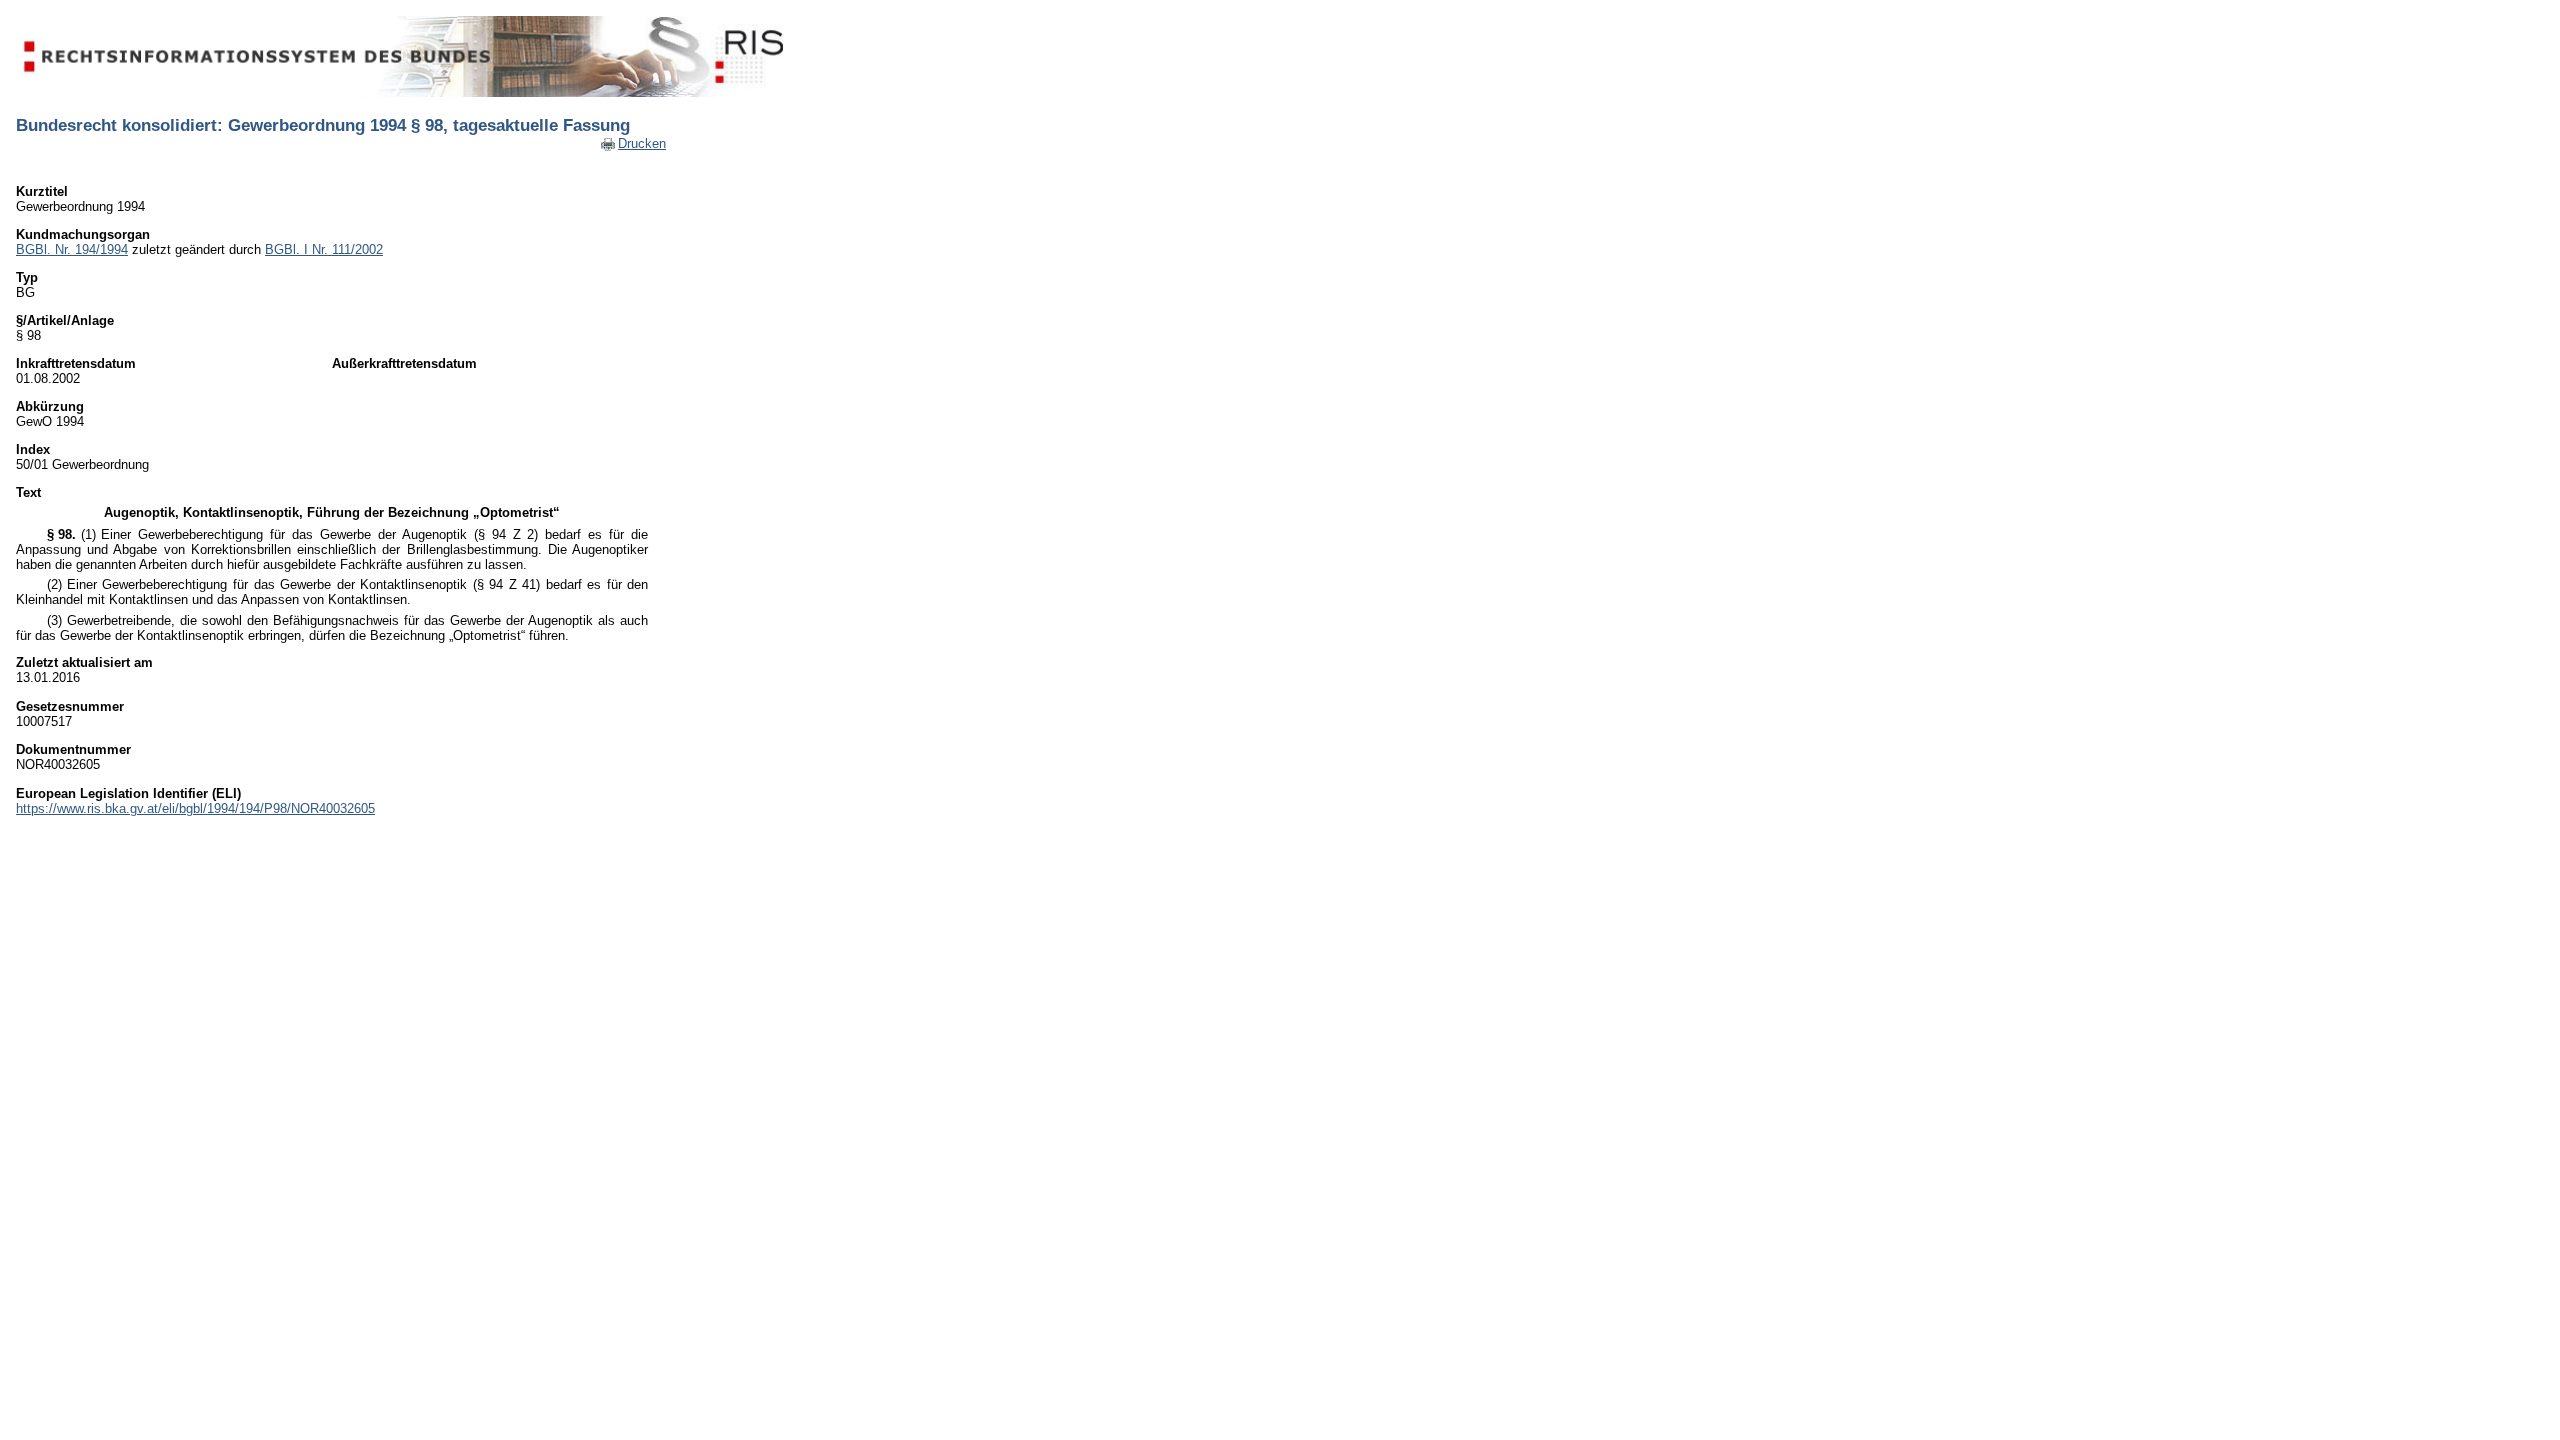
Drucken (642, 143)
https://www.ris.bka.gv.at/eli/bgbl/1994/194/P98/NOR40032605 (195, 808)
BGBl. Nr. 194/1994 (72, 249)
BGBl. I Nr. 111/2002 (324, 249)
